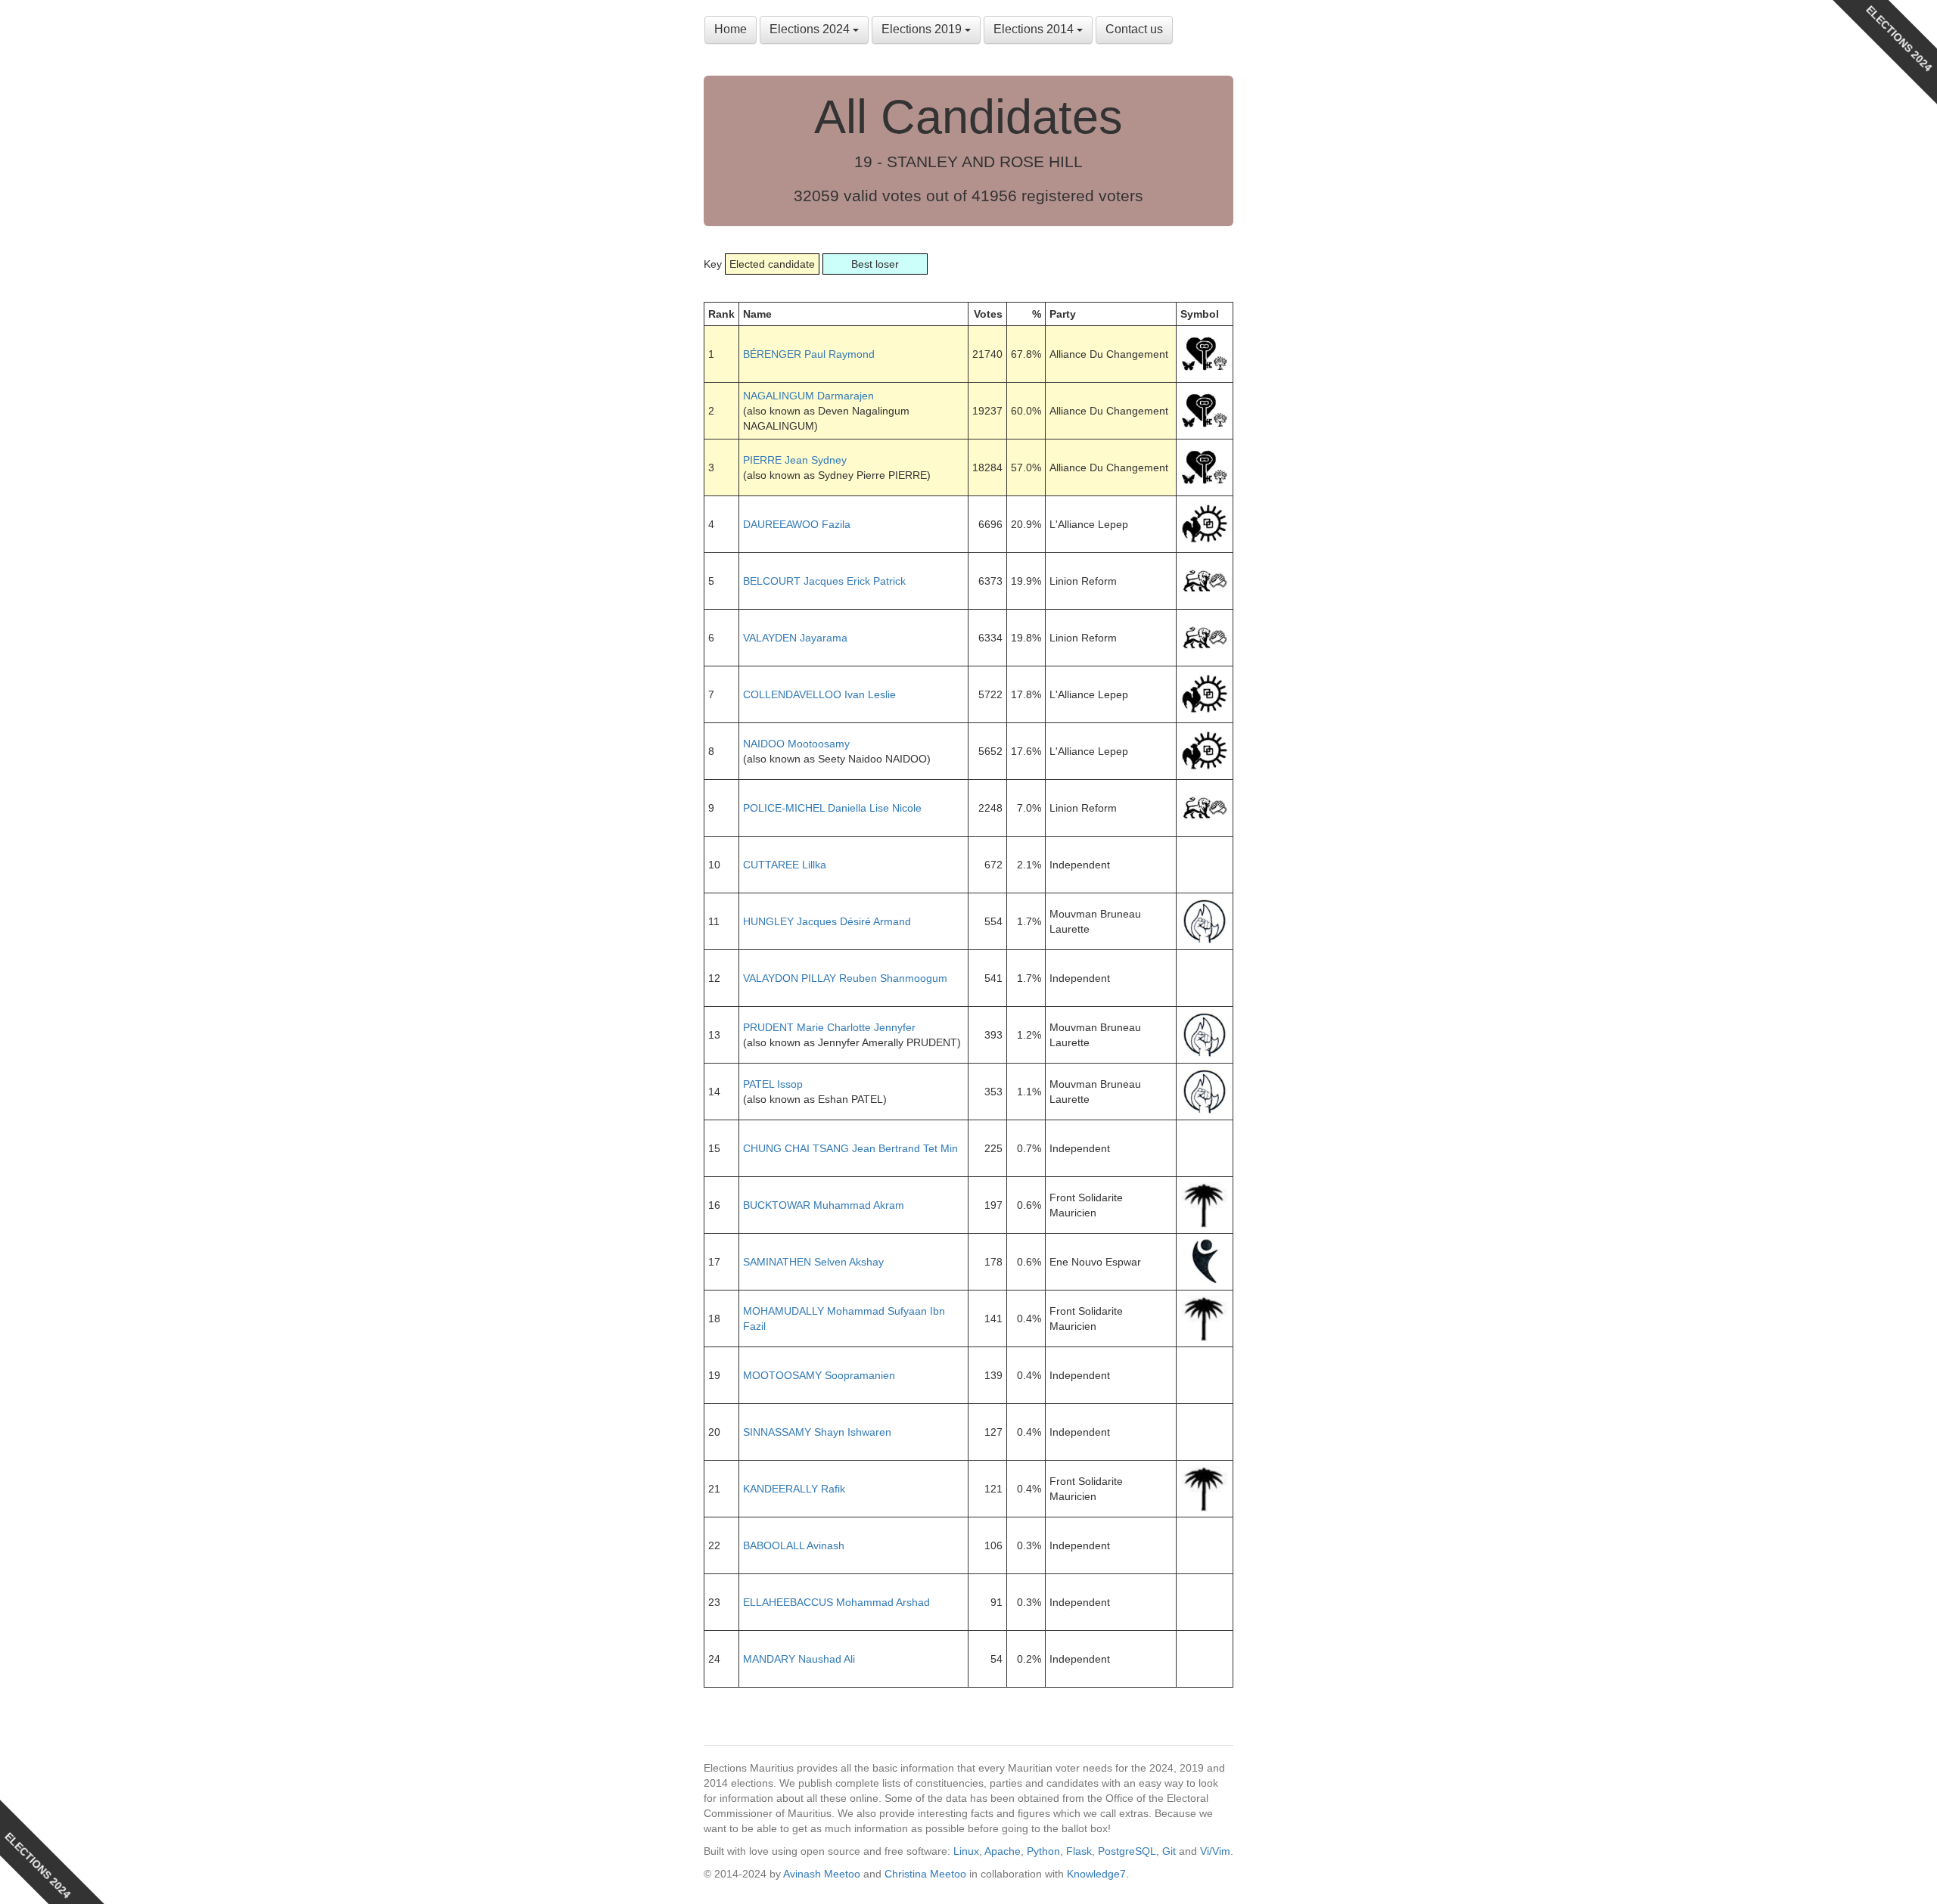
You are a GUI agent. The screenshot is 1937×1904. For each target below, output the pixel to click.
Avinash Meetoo (822, 1874)
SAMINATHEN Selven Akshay (813, 1262)
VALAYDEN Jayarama (795, 638)
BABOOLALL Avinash (794, 1545)
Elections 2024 (811, 29)
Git (1169, 1851)
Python (1043, 1851)
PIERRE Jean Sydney (795, 460)
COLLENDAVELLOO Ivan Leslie (819, 694)
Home (731, 29)
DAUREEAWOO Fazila (797, 524)
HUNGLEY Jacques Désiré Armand (827, 921)
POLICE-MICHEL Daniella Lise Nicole (832, 808)
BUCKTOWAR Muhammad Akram (824, 1205)
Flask (1079, 1851)
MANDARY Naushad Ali (799, 1659)
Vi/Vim (1215, 1851)
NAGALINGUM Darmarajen (808, 396)
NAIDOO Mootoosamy (796, 744)
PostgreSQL (1127, 1851)
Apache (1003, 1851)
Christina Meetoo (925, 1874)
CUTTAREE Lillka (785, 865)
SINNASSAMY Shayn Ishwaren (817, 1432)
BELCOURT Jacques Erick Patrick (824, 581)
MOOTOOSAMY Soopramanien (819, 1375)
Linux (966, 1851)
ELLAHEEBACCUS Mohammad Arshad (836, 1602)
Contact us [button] (1134, 29)
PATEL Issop (773, 1084)
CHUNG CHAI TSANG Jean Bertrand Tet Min (850, 1148)
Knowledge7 (1096, 1874)
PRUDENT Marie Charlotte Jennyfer (829, 1027)
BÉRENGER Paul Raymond (809, 354)
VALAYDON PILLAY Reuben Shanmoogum (845, 978)
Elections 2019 (923, 29)
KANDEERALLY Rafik (794, 1489)
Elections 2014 (1035, 29)
